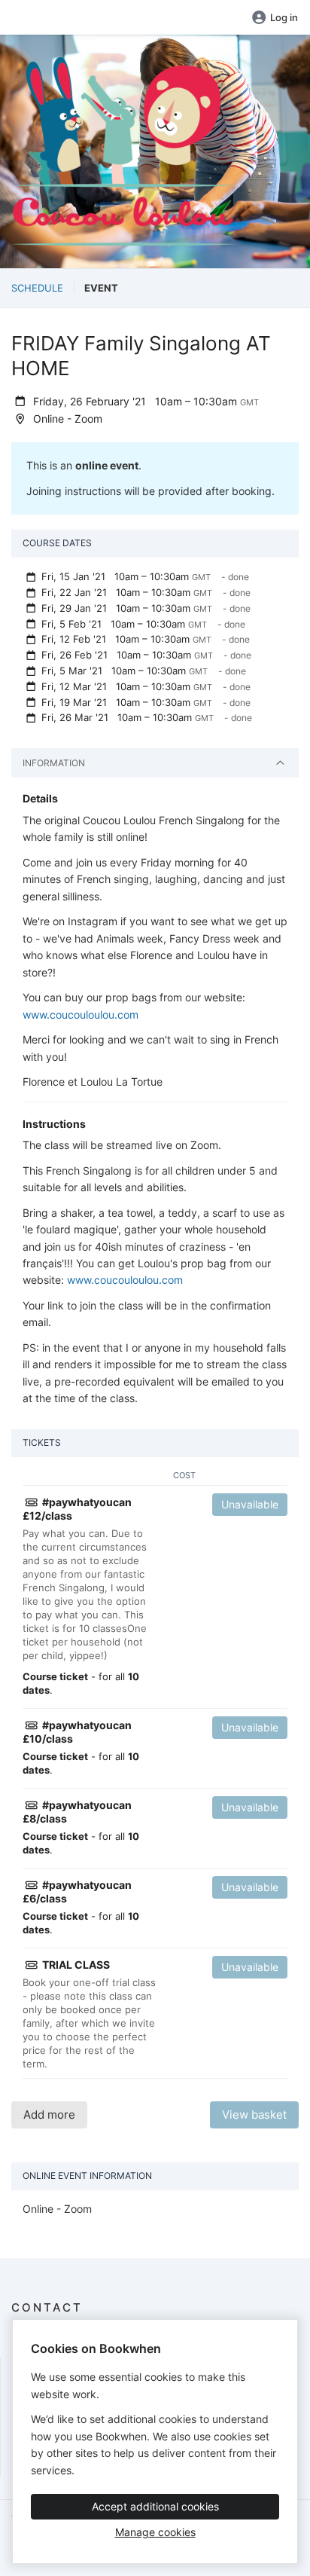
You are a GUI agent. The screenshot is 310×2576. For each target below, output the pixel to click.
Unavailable (250, 1504)
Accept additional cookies (155, 2506)
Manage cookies (155, 2532)
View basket (254, 2115)
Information (54, 763)
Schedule (37, 288)
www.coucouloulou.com (81, 1015)
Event (101, 288)
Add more (49, 2115)
